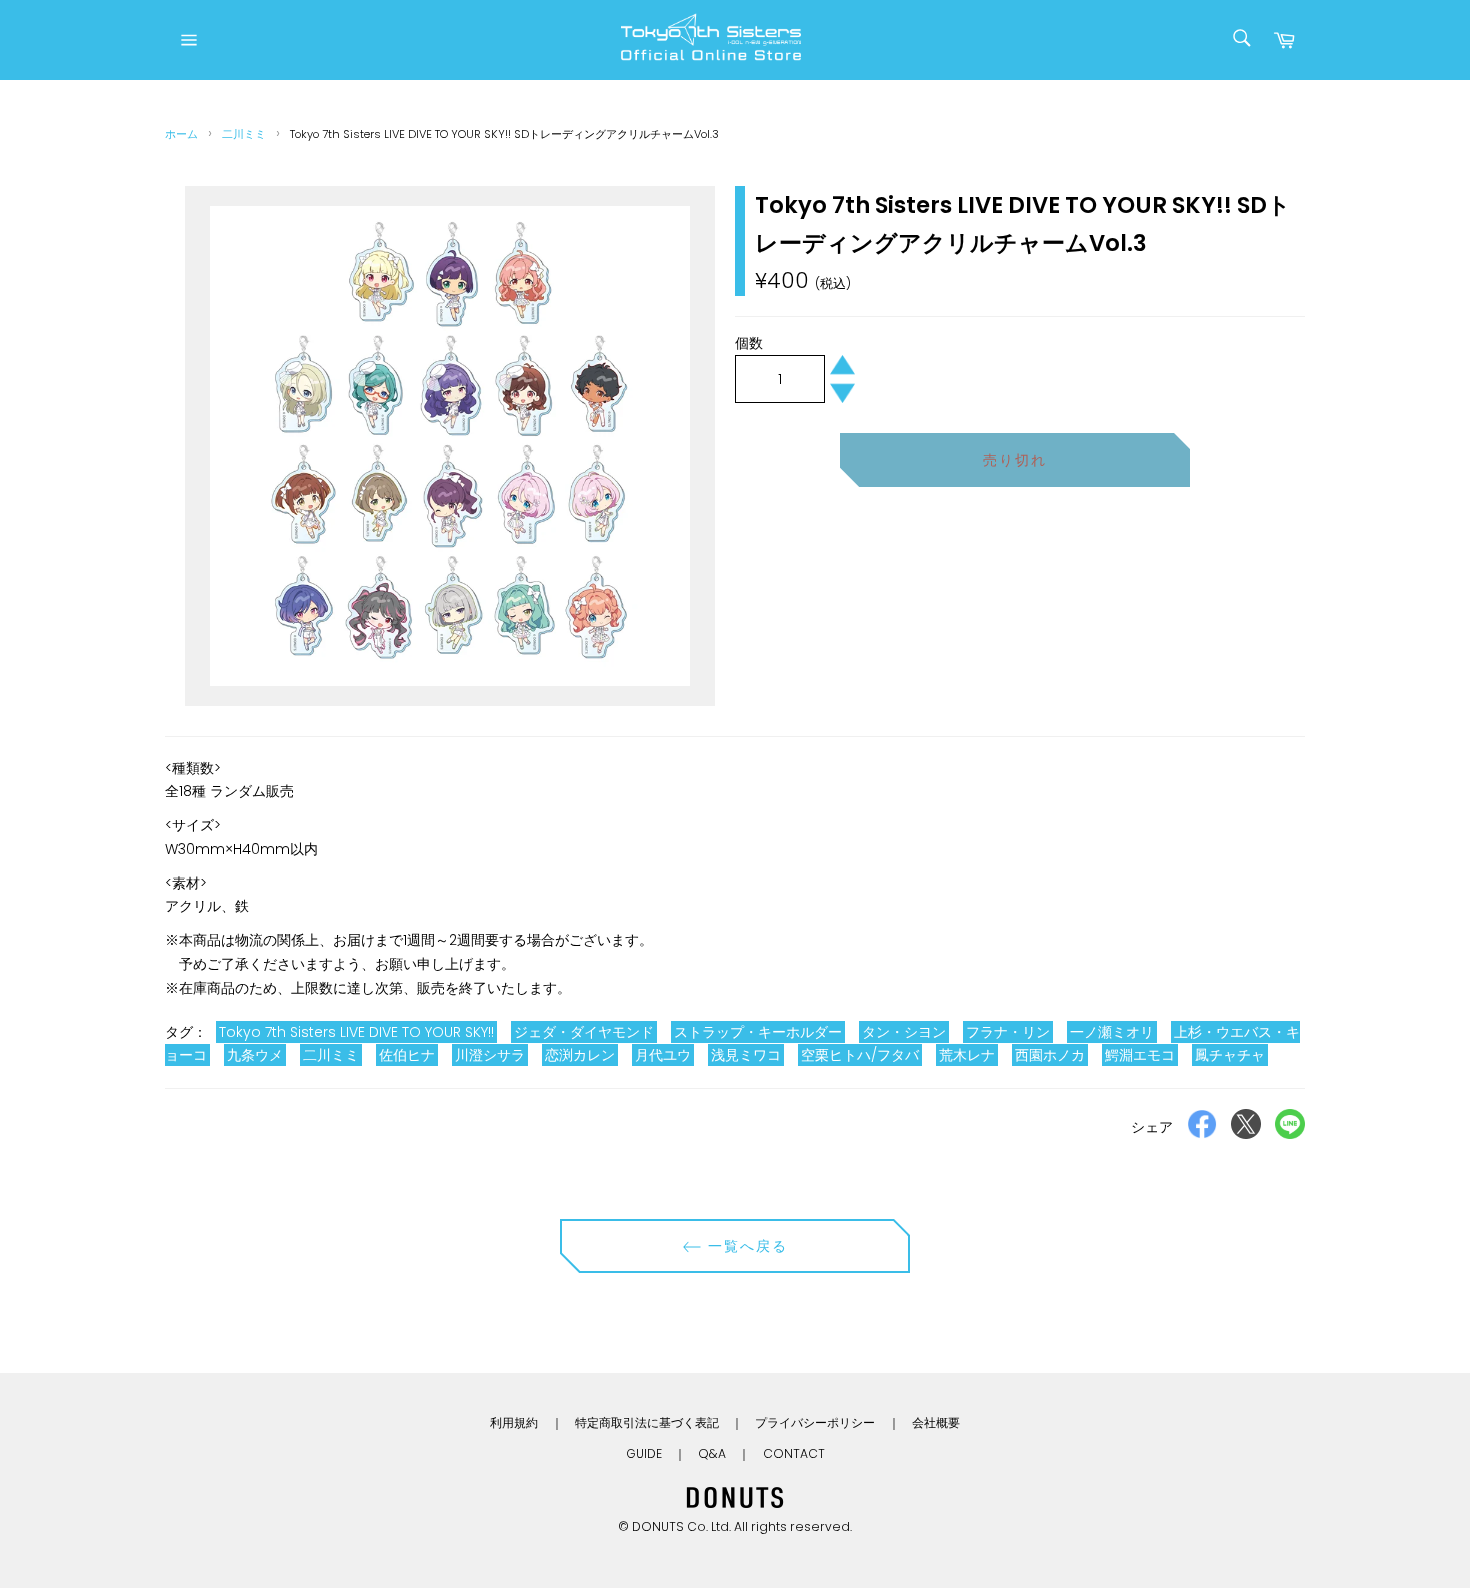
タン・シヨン (904, 1032)
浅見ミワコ (746, 1055)
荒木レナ (967, 1055)
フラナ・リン (1008, 1032)
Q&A (712, 1453)
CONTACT (794, 1453)
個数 (749, 343)
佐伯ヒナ (407, 1055)
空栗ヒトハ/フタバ (860, 1055)
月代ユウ (663, 1055)
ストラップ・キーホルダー (758, 1032)
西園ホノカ (1050, 1055)
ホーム (181, 134)
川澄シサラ (490, 1055)
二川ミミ (244, 134)
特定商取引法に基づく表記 (647, 1422)
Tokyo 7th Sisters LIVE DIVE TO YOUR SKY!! (356, 1032)
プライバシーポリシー (815, 1422)
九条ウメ (255, 1055)
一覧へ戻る (745, 1246)
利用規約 (514, 1422)
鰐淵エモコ (1140, 1055)
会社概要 (936, 1422)
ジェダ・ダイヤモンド (584, 1032)
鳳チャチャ (1230, 1055)
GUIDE (644, 1453)
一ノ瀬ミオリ (1112, 1032)
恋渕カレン (580, 1055)
